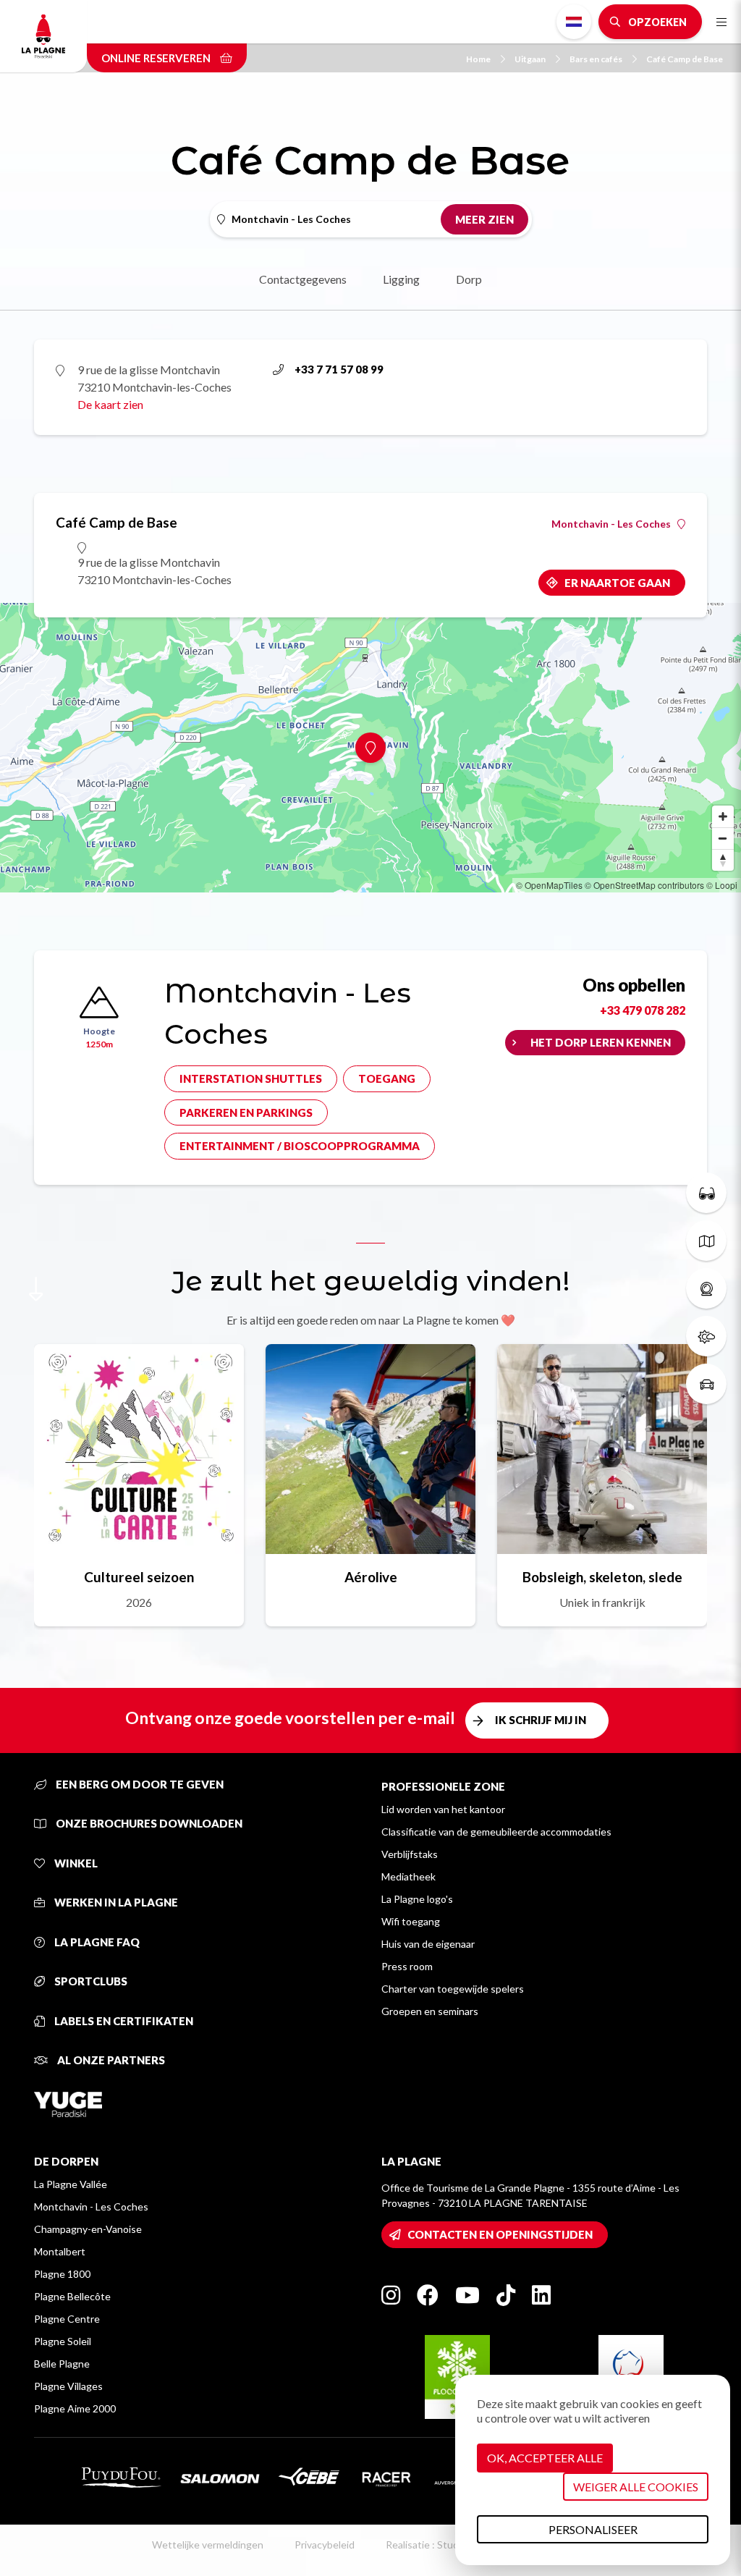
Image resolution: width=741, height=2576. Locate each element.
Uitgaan (530, 59)
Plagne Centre (67, 2319)
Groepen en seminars (430, 2011)
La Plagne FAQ (96, 1942)
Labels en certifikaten (123, 2021)
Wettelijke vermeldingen (208, 2545)
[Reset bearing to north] (723, 860)
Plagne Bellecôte (72, 2296)
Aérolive (371, 1577)
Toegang (387, 1078)
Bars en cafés (596, 59)
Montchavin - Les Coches (611, 524)
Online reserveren (157, 58)
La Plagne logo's (417, 1899)
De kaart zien (110, 404)
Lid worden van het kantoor (443, 1809)
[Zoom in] (723, 816)
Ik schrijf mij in (541, 1720)
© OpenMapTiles (549, 885)
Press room (407, 1966)
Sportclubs (90, 1981)
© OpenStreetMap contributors (644, 885)
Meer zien (484, 219)
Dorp (469, 279)
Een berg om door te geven (139, 1784)
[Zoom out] (723, 838)
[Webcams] (706, 1288)
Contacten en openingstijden (500, 2234)
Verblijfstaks (410, 1854)
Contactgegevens (303, 279)
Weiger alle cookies (636, 2487)
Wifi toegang (411, 1921)
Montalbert (60, 2251)
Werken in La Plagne (115, 1902)
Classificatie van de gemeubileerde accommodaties (496, 1832)
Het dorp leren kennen (601, 1042)
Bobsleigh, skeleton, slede (602, 1577)
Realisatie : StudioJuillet (440, 2545)
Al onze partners (110, 2060)
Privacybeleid (325, 2545)
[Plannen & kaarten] (706, 1241)
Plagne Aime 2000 (75, 2408)
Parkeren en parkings (246, 1112)
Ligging (401, 279)
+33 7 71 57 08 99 (339, 369)
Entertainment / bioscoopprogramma (300, 1146)
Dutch (574, 22)
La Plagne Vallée (71, 2184)
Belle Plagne (62, 2364)
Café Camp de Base (685, 59)
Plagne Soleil (63, 2341)
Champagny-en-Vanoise (88, 2229)
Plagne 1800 (62, 2274)
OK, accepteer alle (545, 2458)
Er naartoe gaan (617, 583)
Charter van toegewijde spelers (453, 1989)
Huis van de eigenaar (428, 1944)
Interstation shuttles (251, 1078)
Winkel (75, 1863)
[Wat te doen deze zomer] (706, 1193)
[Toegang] (706, 1384)
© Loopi (722, 885)
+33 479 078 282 (643, 1010)
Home (478, 59)
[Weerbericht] (706, 1336)
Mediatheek (408, 1876)
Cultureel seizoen (139, 1577)
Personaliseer (593, 2529)
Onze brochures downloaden (148, 1823)
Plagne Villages (68, 2386)
